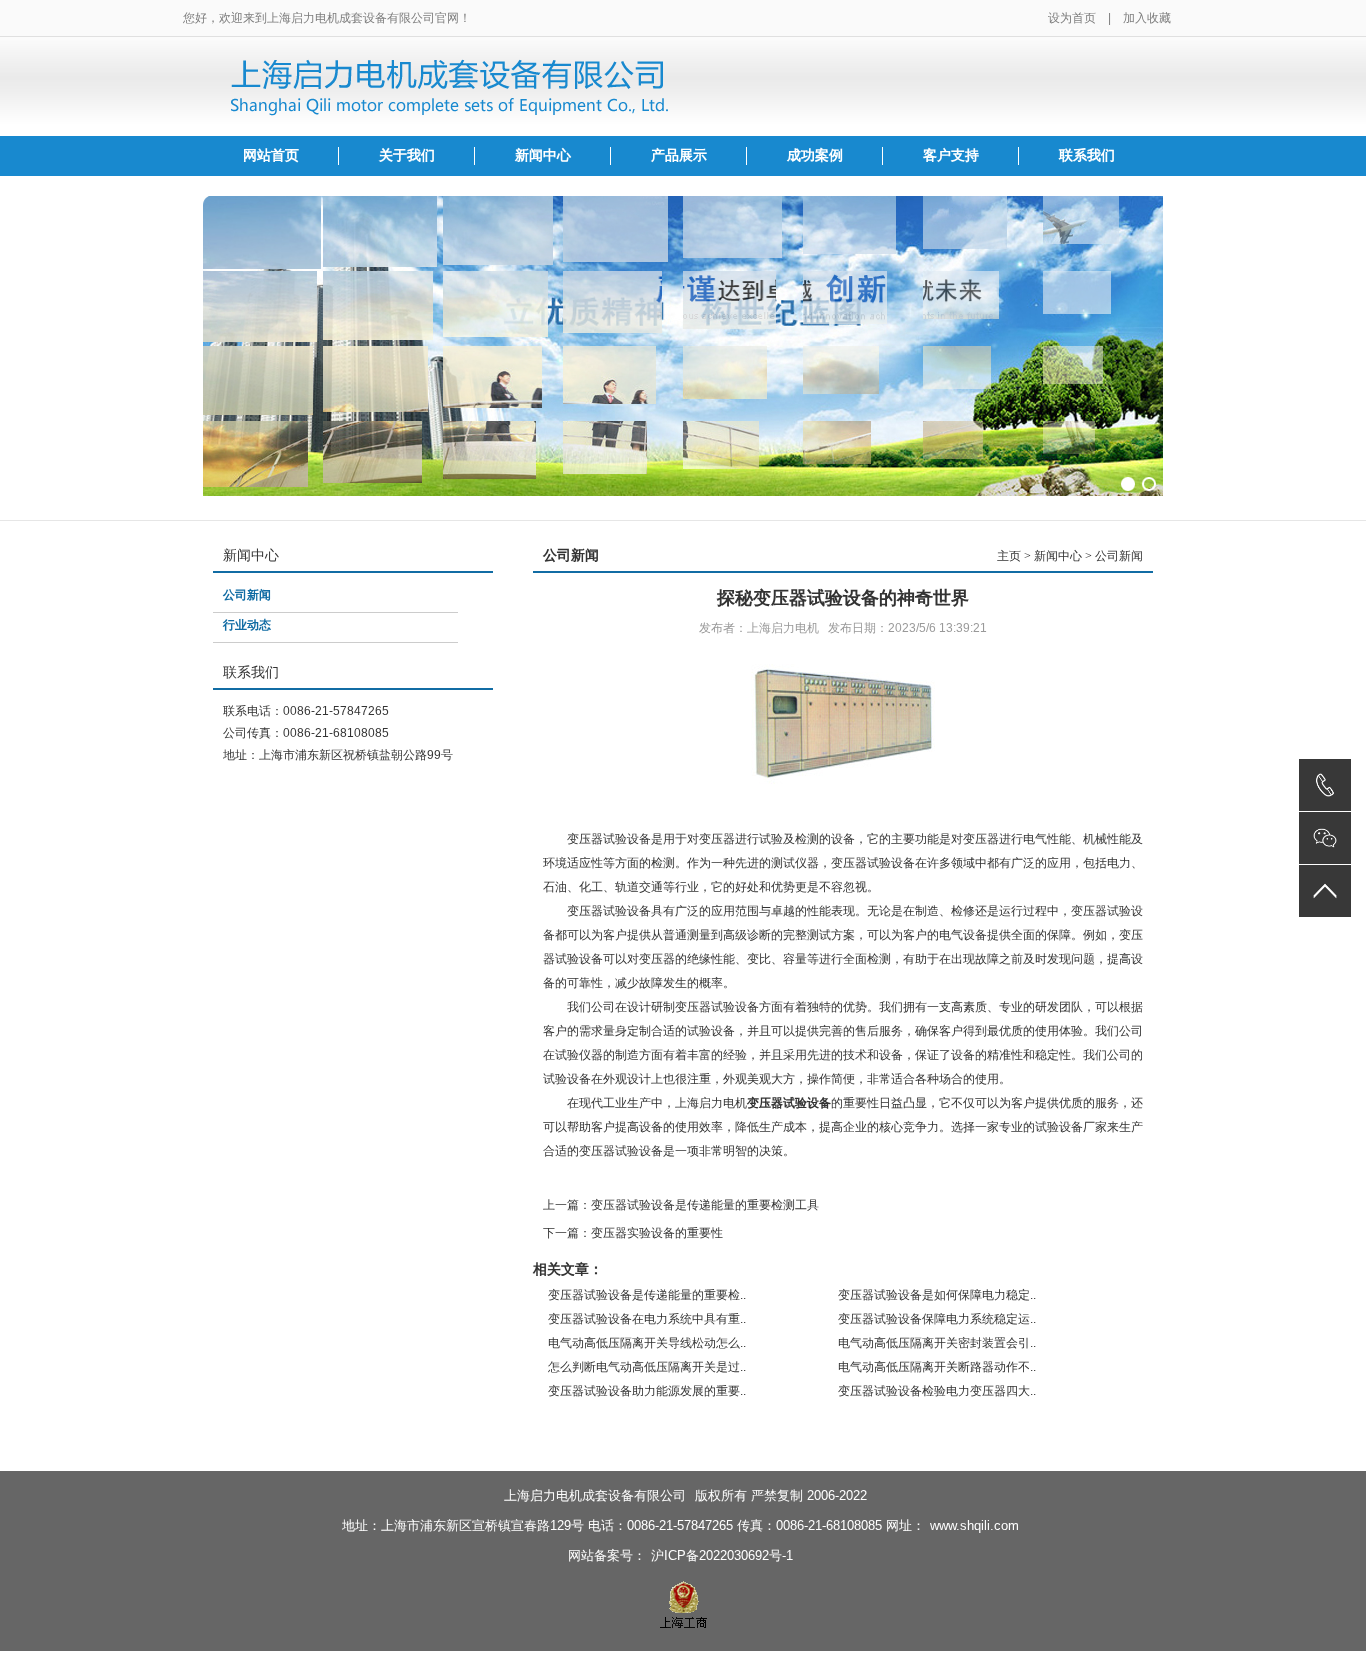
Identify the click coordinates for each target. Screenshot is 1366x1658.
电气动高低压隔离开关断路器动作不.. (937, 1367)
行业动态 (247, 625)
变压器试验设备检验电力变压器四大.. (937, 1391)
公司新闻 (247, 595)
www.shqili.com (974, 1525)
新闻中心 (543, 155)
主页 (1009, 556)
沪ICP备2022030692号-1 (722, 1555)
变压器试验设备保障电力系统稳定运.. (937, 1319)
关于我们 (407, 155)
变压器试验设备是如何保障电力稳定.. (937, 1295)
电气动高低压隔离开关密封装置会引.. (937, 1343)
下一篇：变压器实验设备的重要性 (633, 1233)
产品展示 (679, 155)
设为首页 (1072, 18)
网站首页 (271, 155)
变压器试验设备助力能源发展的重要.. (647, 1391)
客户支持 (951, 155)
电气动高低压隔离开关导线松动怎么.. (647, 1343)
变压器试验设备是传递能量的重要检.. (647, 1295)
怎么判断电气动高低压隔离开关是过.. (647, 1367)
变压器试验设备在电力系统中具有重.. (647, 1319)
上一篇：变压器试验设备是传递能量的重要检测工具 (681, 1205)
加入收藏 (1147, 18)
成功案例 (815, 155)
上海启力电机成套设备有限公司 (595, 1495)
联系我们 (1087, 155)
